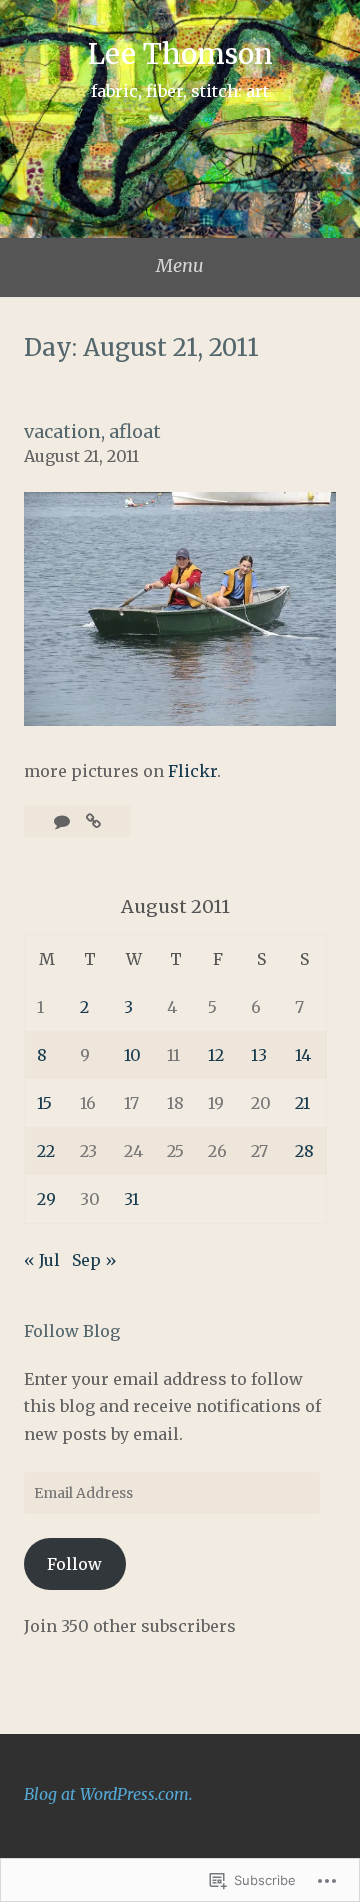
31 (131, 1199)
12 (216, 1055)
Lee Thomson (180, 54)
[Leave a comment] (64, 821)
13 (259, 1055)
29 (46, 1199)
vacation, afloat (92, 431)
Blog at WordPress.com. (108, 1794)
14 (303, 1055)
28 (304, 1151)
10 (132, 1055)
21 (302, 1103)
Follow (74, 1564)
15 (44, 1103)
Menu (180, 265)
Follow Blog (72, 1331)
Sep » (94, 1260)
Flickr (192, 771)
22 (46, 1151)
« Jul (42, 1260)
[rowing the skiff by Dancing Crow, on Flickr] (180, 720)
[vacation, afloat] (93, 821)
